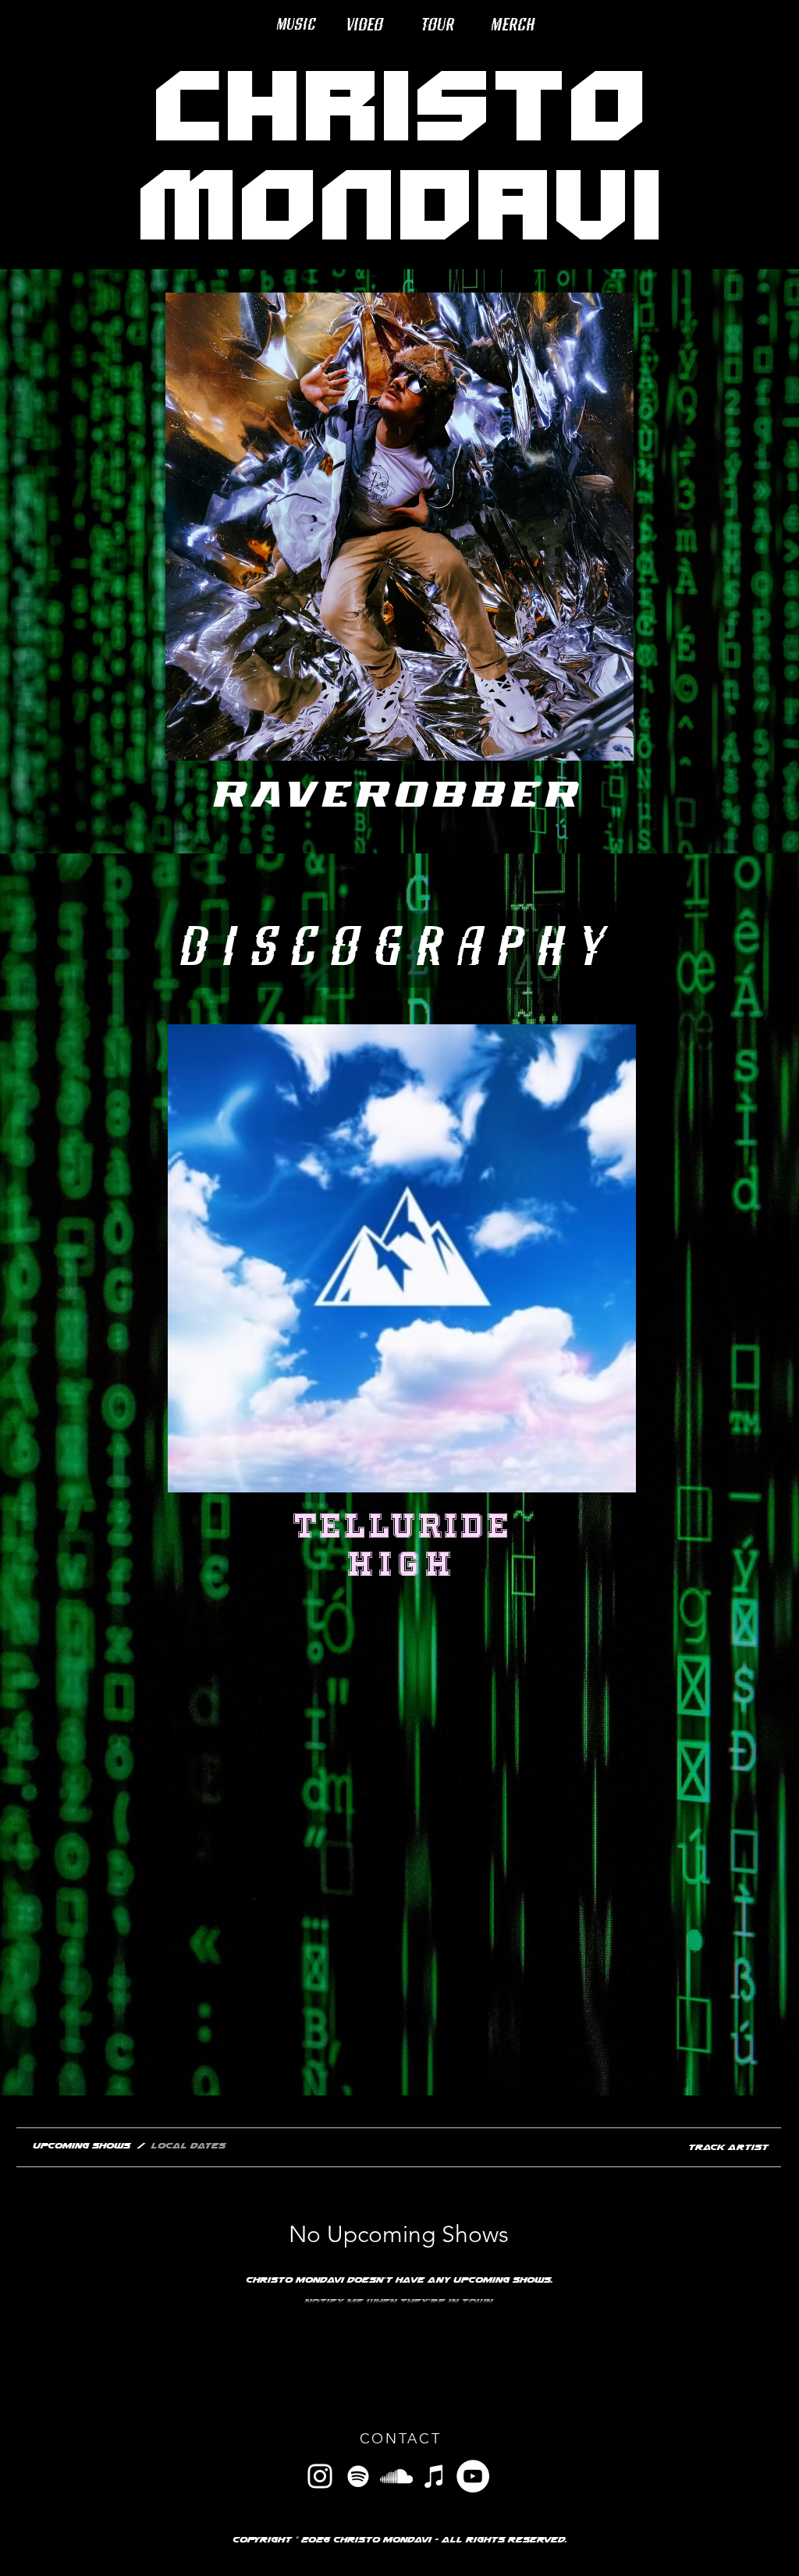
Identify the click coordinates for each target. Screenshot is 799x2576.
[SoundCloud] (396, 2476)
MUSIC (296, 23)
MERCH (513, 23)
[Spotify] (358, 2476)
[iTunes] (435, 2476)
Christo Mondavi (399, 152)
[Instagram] (320, 2476)
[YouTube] (473, 2476)
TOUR (438, 23)
